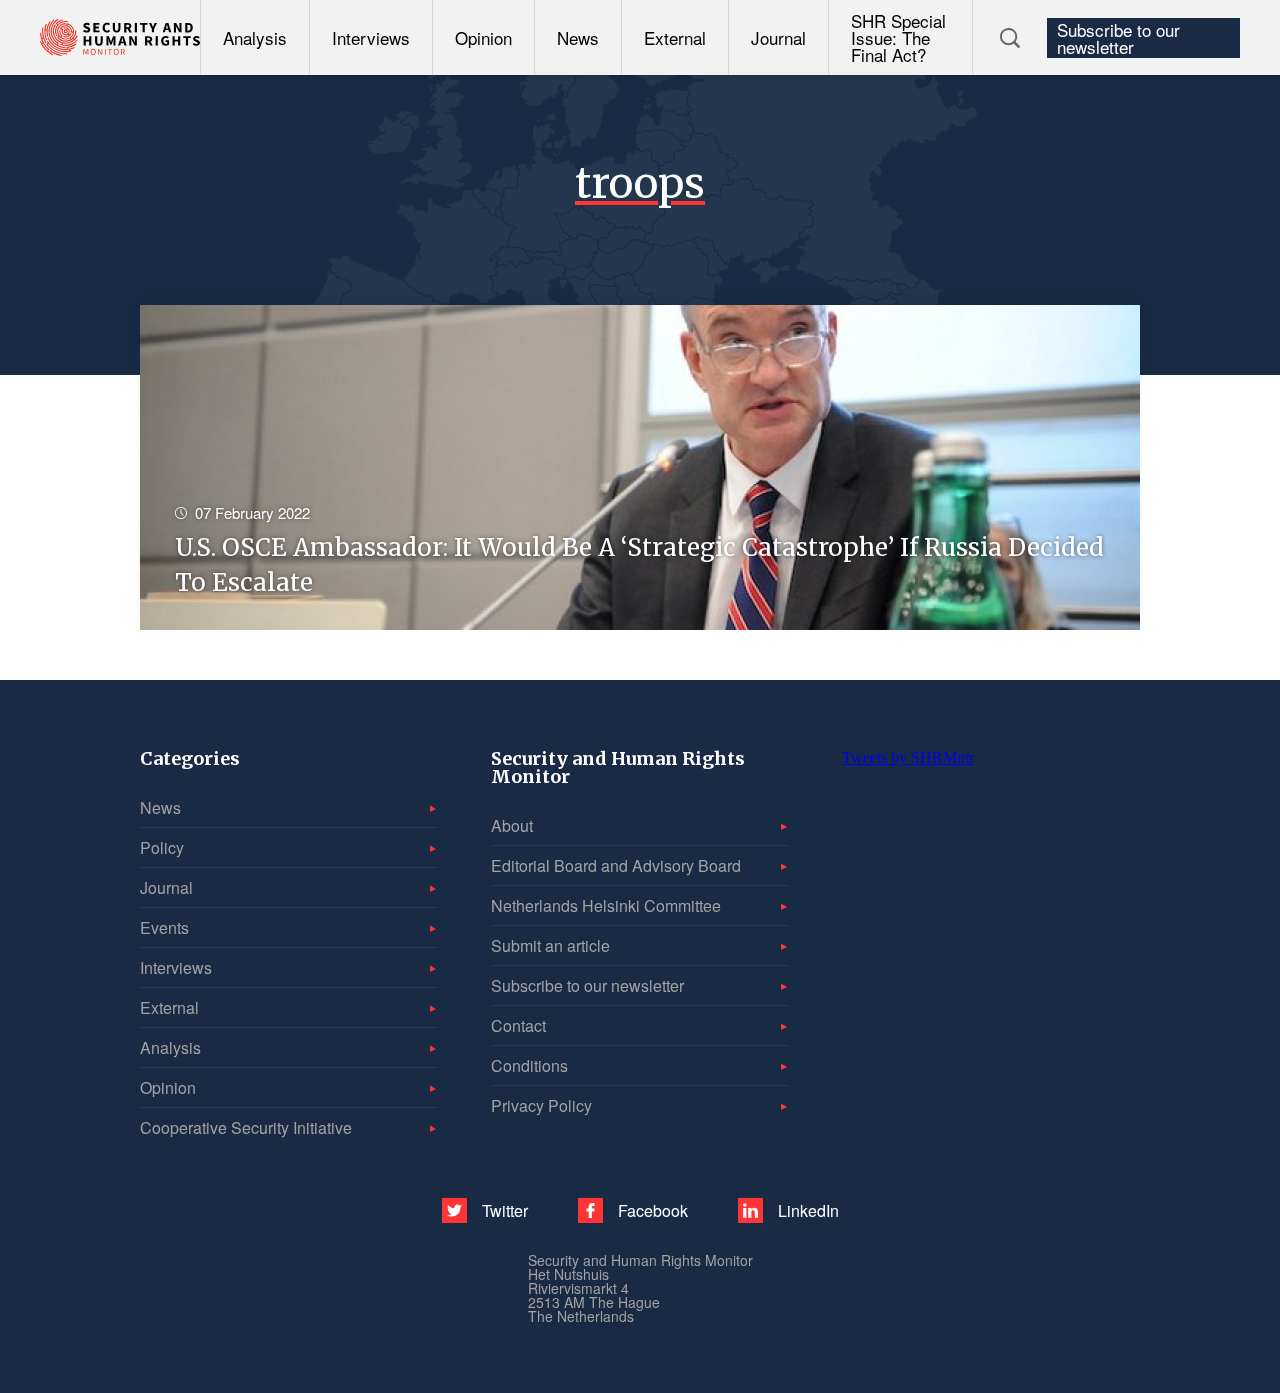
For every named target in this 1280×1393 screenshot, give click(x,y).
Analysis (255, 37)
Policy (162, 847)
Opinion (483, 37)
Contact (518, 1025)
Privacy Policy (541, 1105)
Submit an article (550, 945)
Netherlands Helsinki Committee (606, 905)
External (675, 37)
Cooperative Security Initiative (246, 1127)
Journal (778, 37)
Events (164, 927)
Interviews (371, 37)
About (512, 825)
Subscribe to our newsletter (1118, 38)
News (578, 37)
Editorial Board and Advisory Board (616, 865)
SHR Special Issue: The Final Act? (898, 37)
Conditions (529, 1065)
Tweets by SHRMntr (908, 757)
